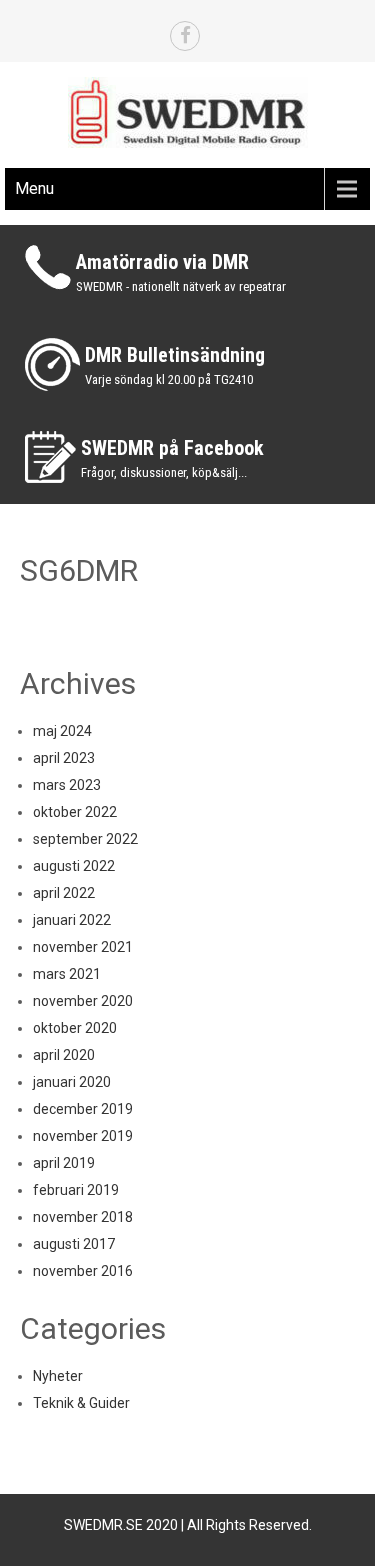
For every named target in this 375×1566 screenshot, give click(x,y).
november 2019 (83, 1136)
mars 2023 (67, 785)
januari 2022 (72, 920)
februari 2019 (76, 1190)
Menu (34, 188)
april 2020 (64, 1055)
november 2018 (83, 1217)
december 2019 (83, 1109)
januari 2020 (72, 1082)
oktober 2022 (75, 812)
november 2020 (83, 1001)
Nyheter (58, 1376)
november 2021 (83, 947)
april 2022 (64, 893)
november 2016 (83, 1271)
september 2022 (85, 839)
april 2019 (64, 1163)
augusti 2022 (74, 866)
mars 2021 (67, 974)
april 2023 (64, 758)
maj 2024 (62, 731)
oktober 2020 (75, 1028)
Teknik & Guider (81, 1403)
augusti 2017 (74, 1244)
